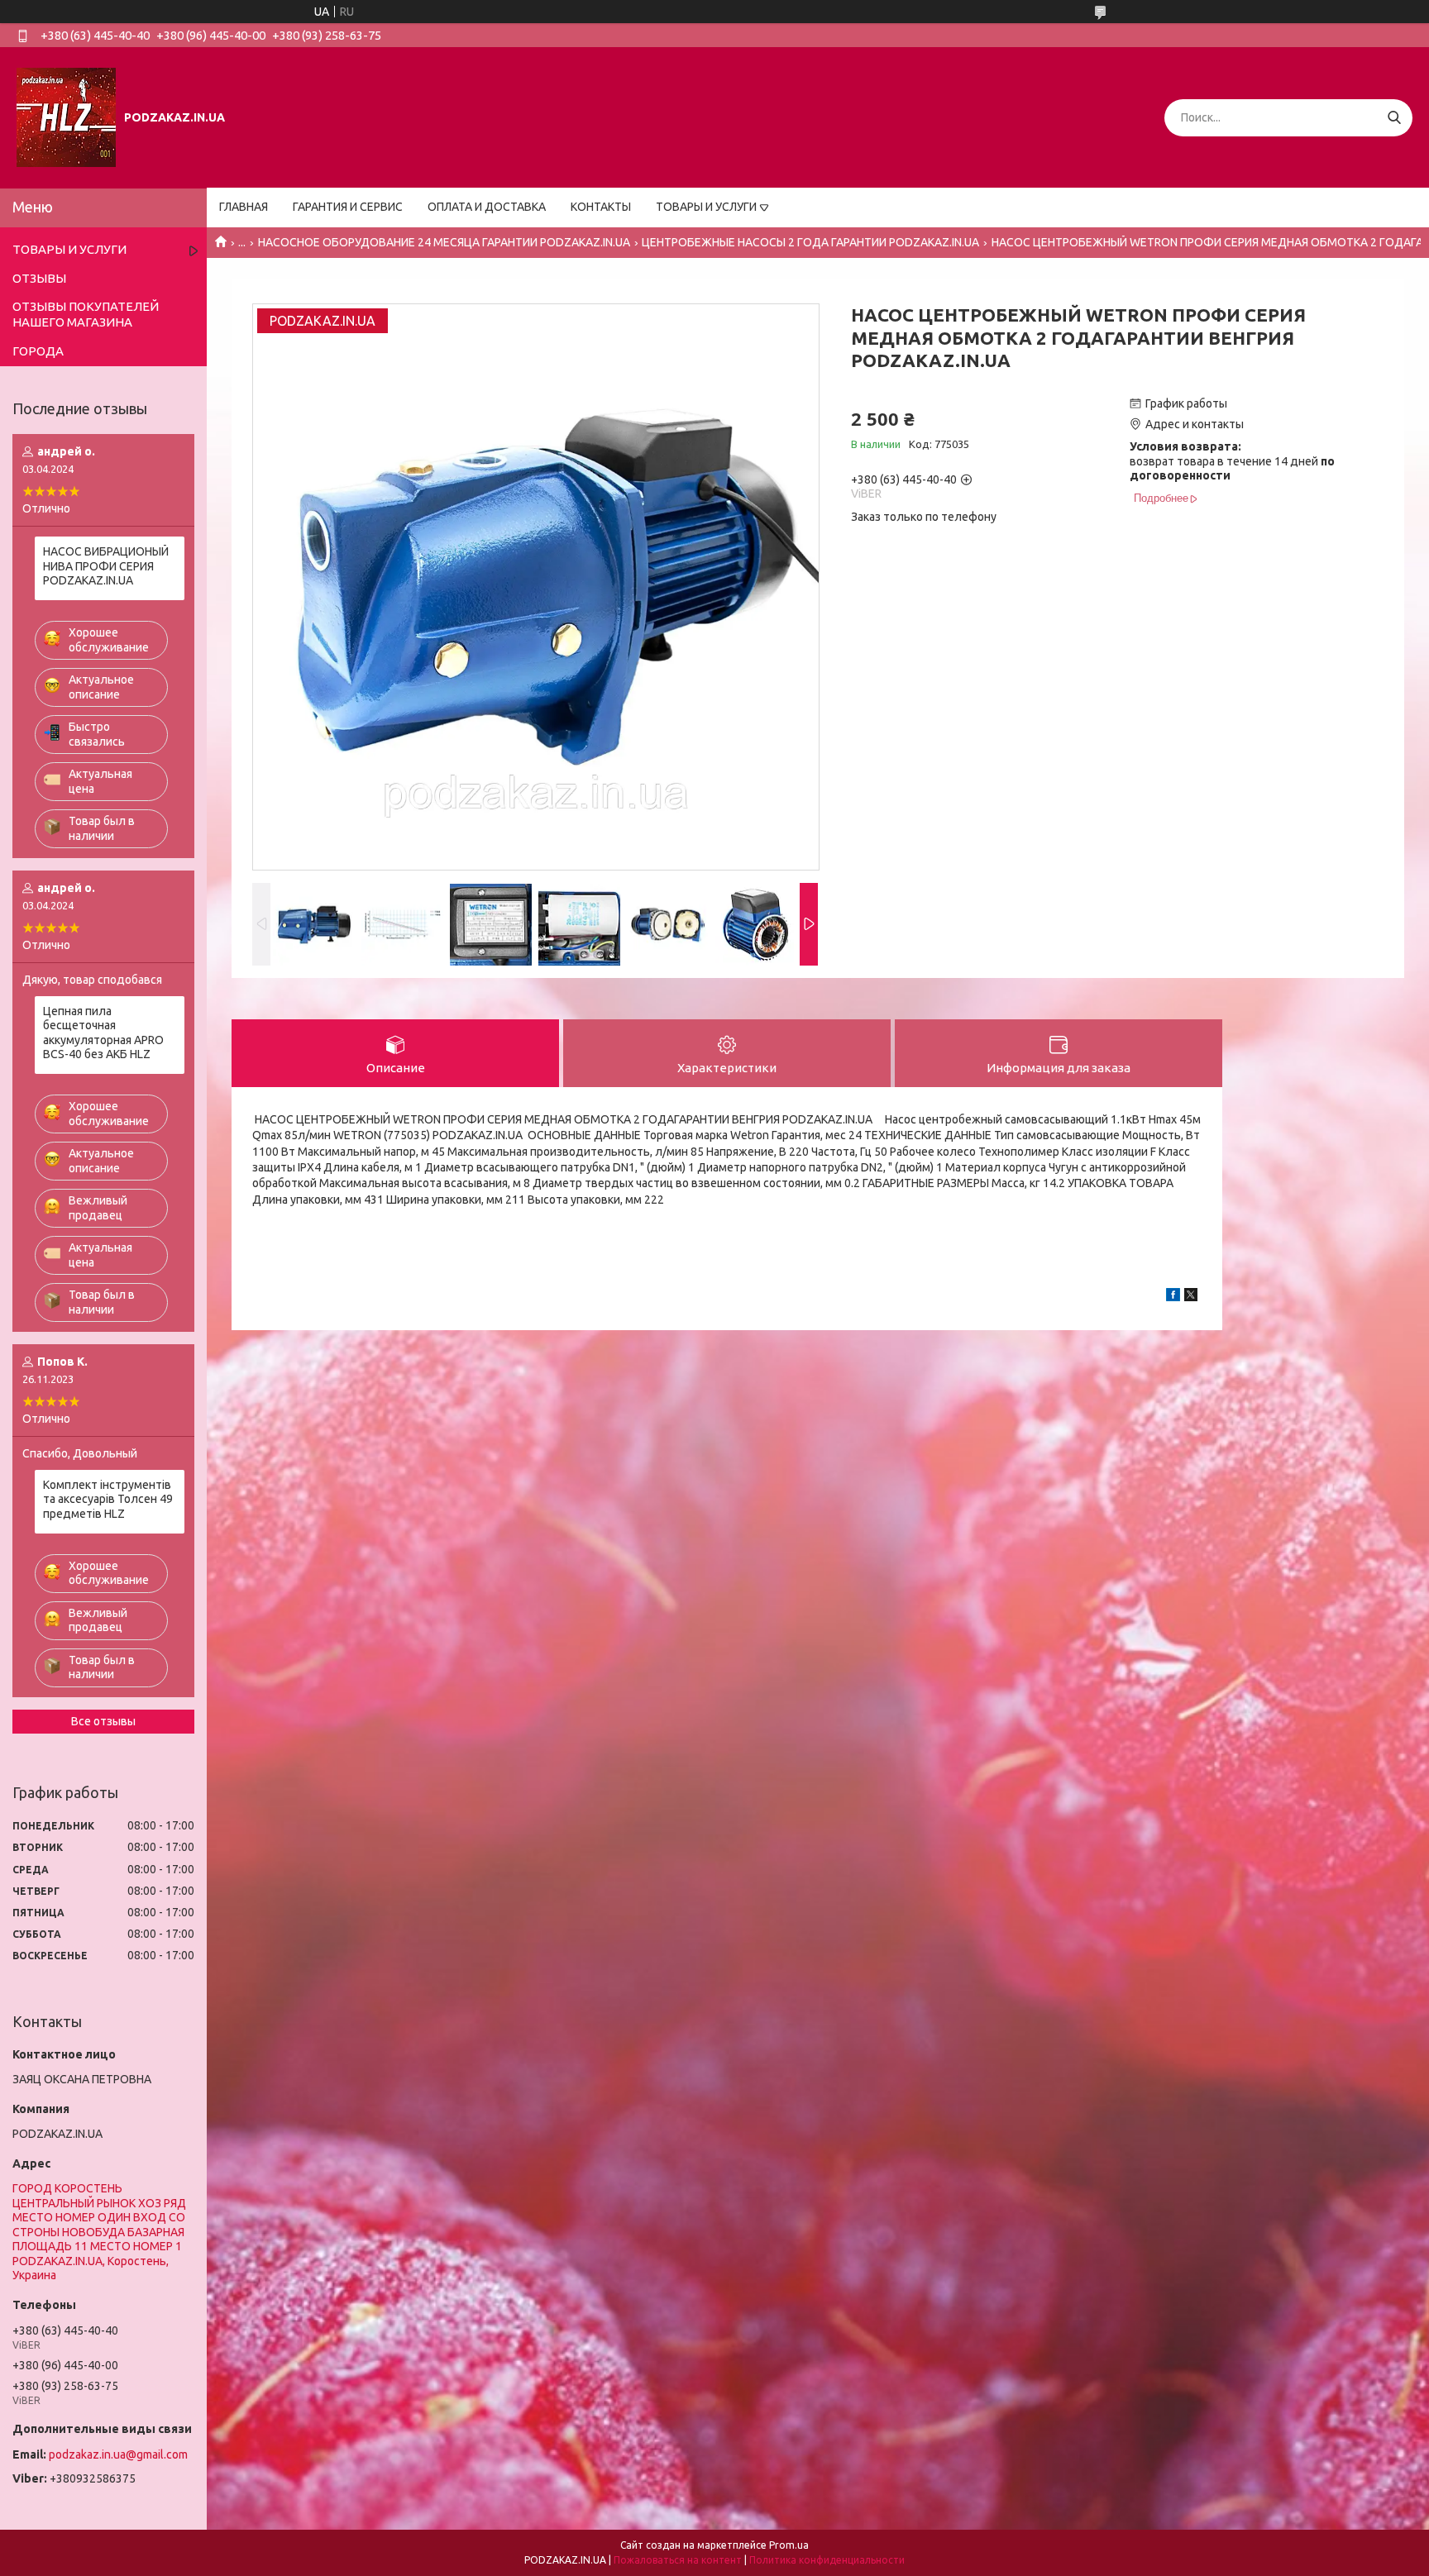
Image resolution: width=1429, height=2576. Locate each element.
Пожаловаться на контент (678, 2560)
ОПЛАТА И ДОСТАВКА (487, 207)
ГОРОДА (38, 351)
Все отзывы (103, 1721)
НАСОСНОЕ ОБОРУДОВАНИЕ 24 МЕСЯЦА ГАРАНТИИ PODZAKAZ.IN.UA (444, 242)
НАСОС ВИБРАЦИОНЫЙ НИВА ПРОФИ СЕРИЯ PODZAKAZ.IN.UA (106, 566)
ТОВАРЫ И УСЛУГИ (706, 207)
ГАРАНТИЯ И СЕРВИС (348, 207)
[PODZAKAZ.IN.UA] (66, 117)
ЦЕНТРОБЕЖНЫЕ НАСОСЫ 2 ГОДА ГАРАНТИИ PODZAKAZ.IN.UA (810, 242)
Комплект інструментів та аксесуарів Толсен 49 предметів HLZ (108, 1499)
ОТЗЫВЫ (39, 278)
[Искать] (1394, 118)
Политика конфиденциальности (827, 2560)
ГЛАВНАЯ (244, 207)
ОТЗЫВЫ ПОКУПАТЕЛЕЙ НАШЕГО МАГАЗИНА (86, 314)
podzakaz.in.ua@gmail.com (118, 2454)
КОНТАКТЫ (601, 207)
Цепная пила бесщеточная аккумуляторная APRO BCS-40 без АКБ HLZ (103, 1033)
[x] (1191, 1297)
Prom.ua (789, 2545)
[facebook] (1173, 1297)
